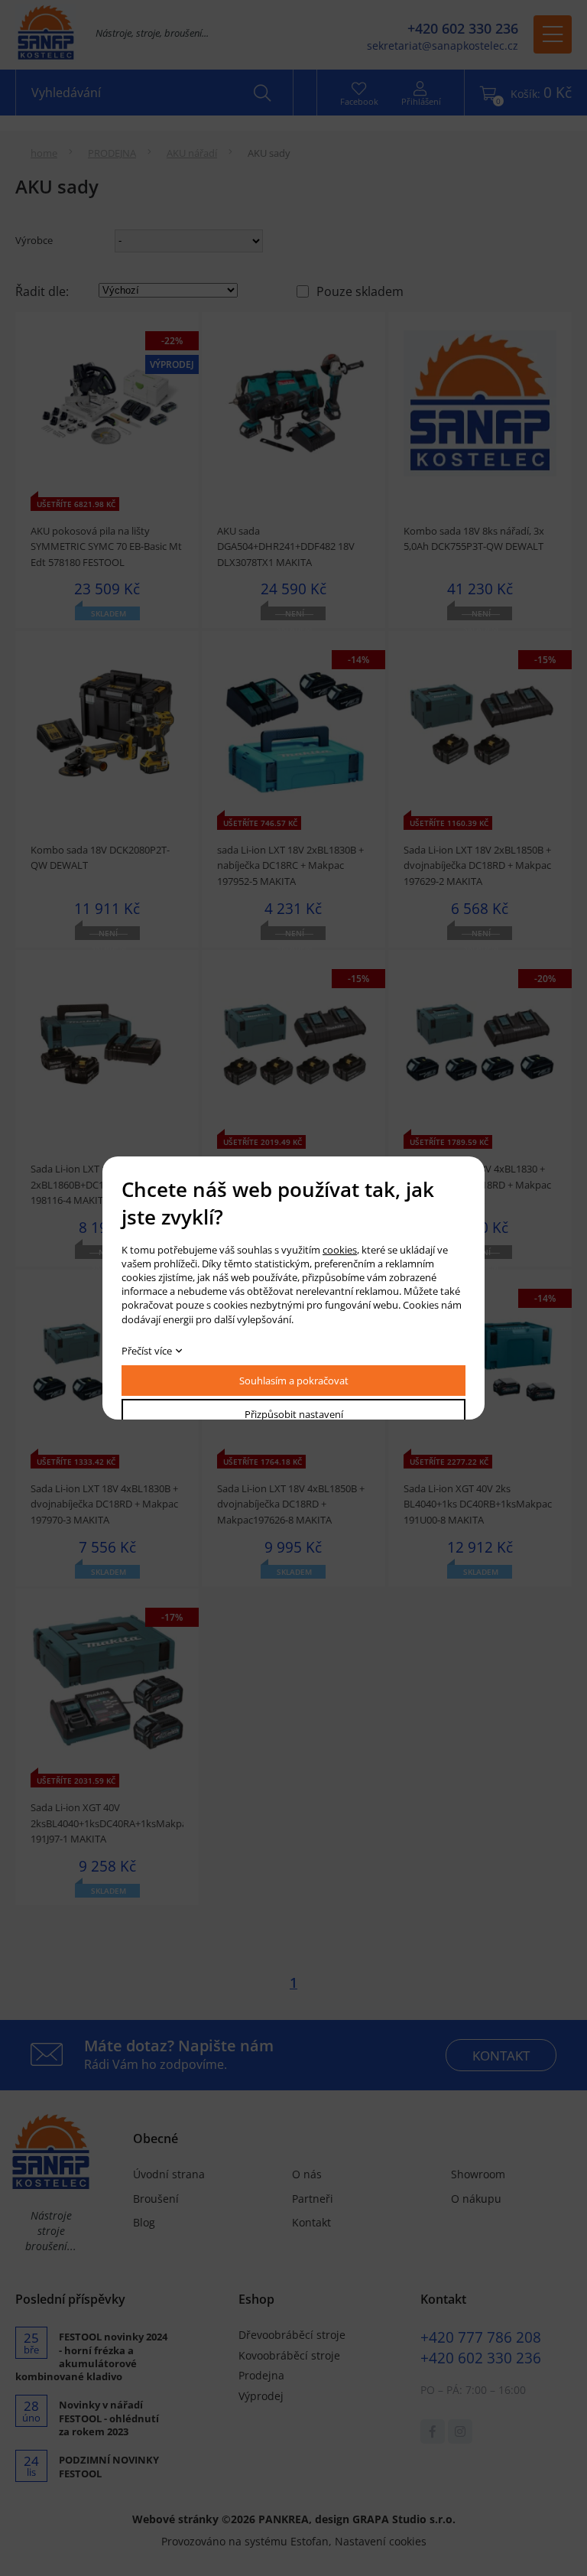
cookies (340, 1250)
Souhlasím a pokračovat (294, 1381)
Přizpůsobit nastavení (294, 1414)
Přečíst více (147, 1351)
